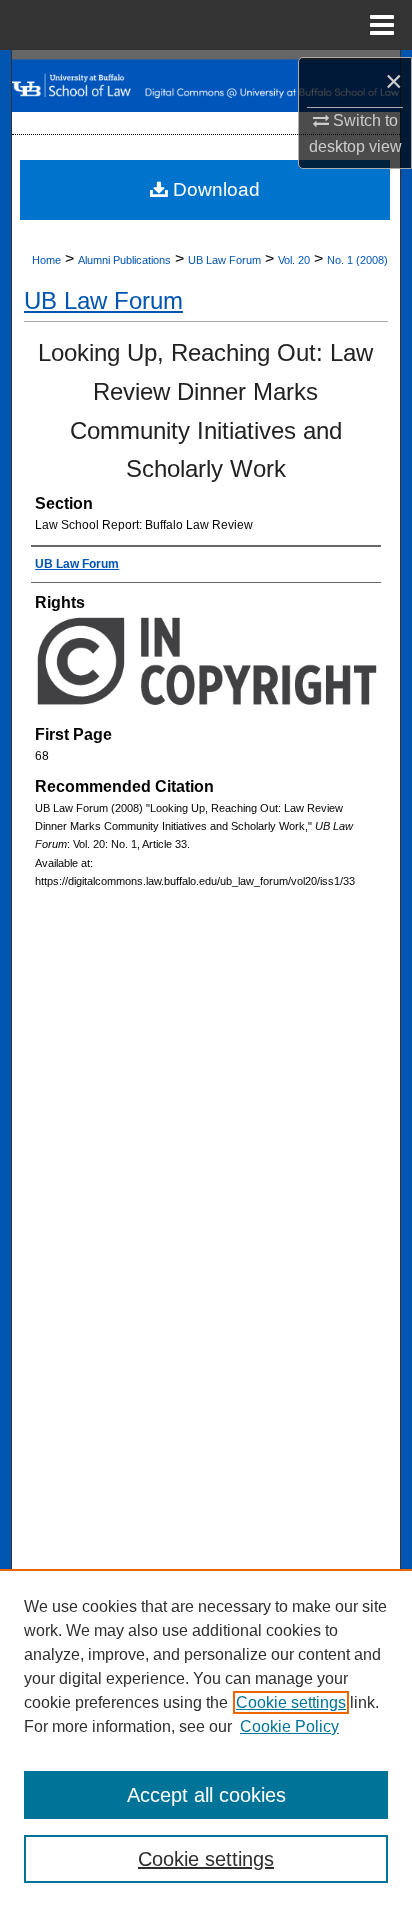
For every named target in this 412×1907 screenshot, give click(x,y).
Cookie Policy (289, 1726)
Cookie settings (291, 1702)
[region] (206, 1738)
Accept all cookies (206, 1795)
